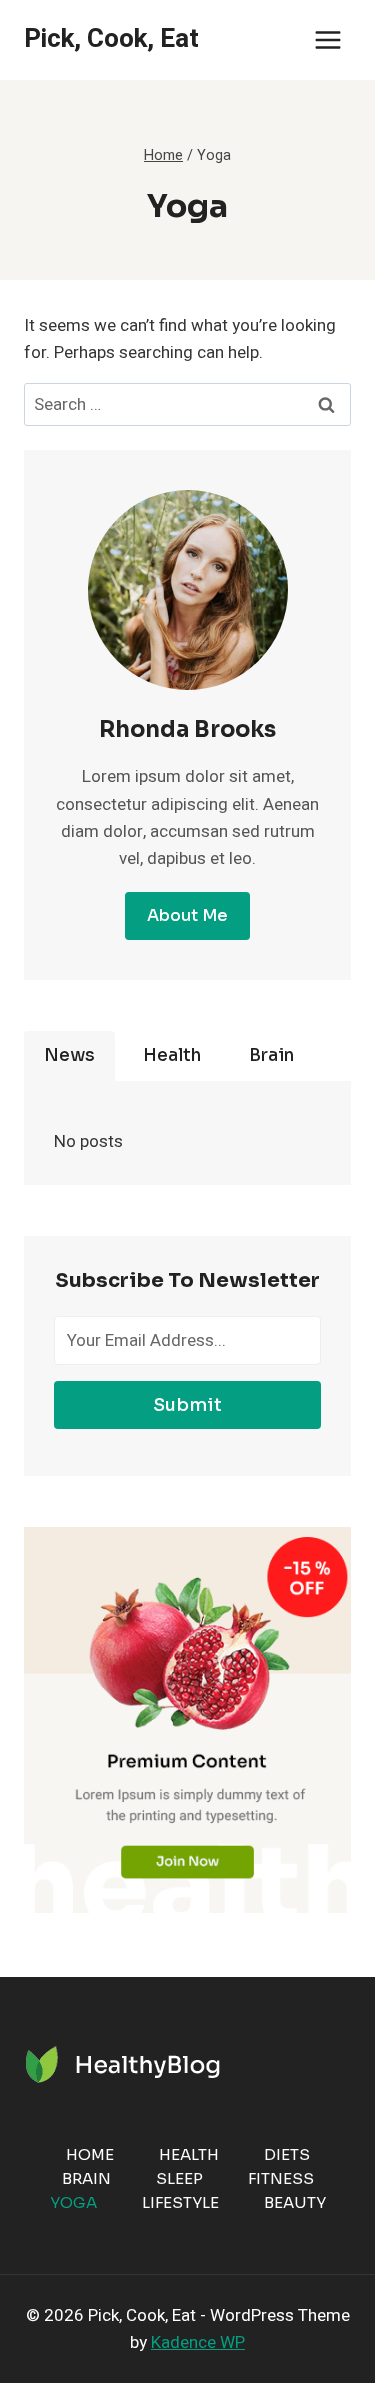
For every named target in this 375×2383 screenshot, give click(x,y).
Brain (86, 2178)
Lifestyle (180, 2202)
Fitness (281, 2178)
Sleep (179, 2178)
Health (189, 2154)
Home (90, 2154)
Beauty (295, 2202)
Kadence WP (198, 2342)
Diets (287, 2154)
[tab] (69, 1056)
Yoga (73, 2202)
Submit (187, 1405)
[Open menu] (327, 39)
